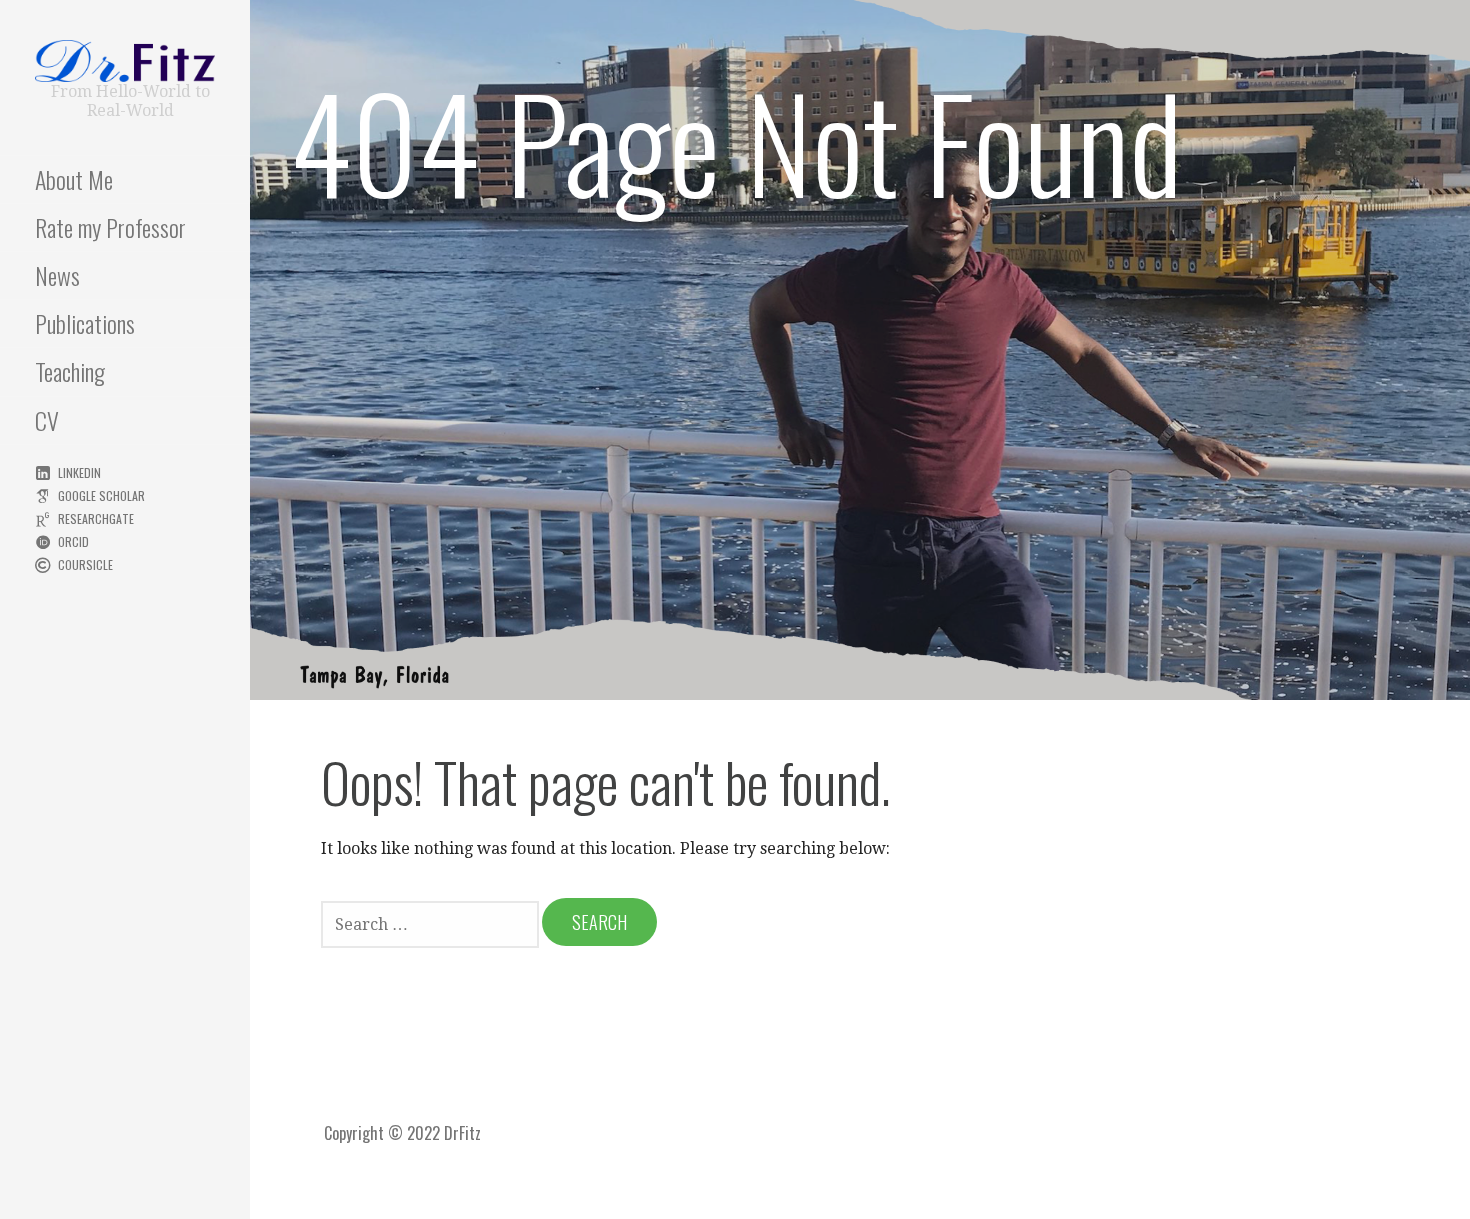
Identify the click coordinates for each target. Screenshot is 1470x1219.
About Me (74, 179)
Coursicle (85, 564)
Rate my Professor (110, 227)
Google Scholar (101, 495)
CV (47, 420)
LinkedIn (79, 472)
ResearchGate (96, 518)
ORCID (73, 541)
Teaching (70, 371)
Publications (85, 323)
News (57, 275)
